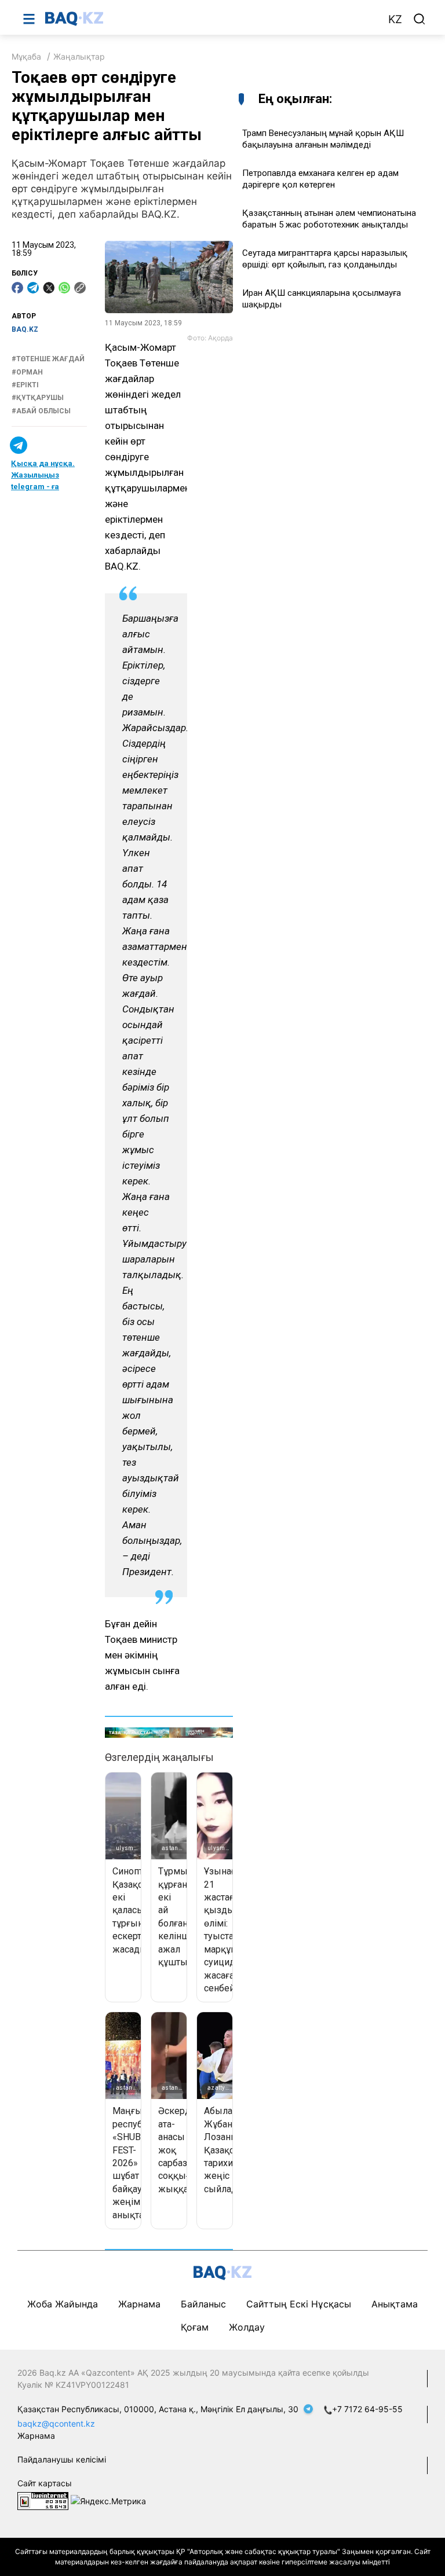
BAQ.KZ (25, 329)
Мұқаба (26, 56)
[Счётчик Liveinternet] (43, 2500)
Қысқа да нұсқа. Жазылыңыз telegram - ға (43, 475)
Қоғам (195, 2327)
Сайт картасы (45, 2483)
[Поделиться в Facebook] (17, 288)
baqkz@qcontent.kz (56, 2423)
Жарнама (139, 2304)
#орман (27, 372)
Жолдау (247, 2327)
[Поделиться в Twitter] (49, 288)
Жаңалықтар (79, 56)
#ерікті (25, 385)
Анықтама (395, 2304)
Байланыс (203, 2304)
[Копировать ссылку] (80, 288)
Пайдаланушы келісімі (62, 2459)
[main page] (210, 19)
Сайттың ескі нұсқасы (299, 2304)
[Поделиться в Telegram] (33, 288)
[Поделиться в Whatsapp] (64, 288)
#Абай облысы (41, 411)
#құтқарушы (38, 398)
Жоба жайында (63, 2304)
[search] (420, 19)
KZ (395, 19)
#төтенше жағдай (48, 359)
